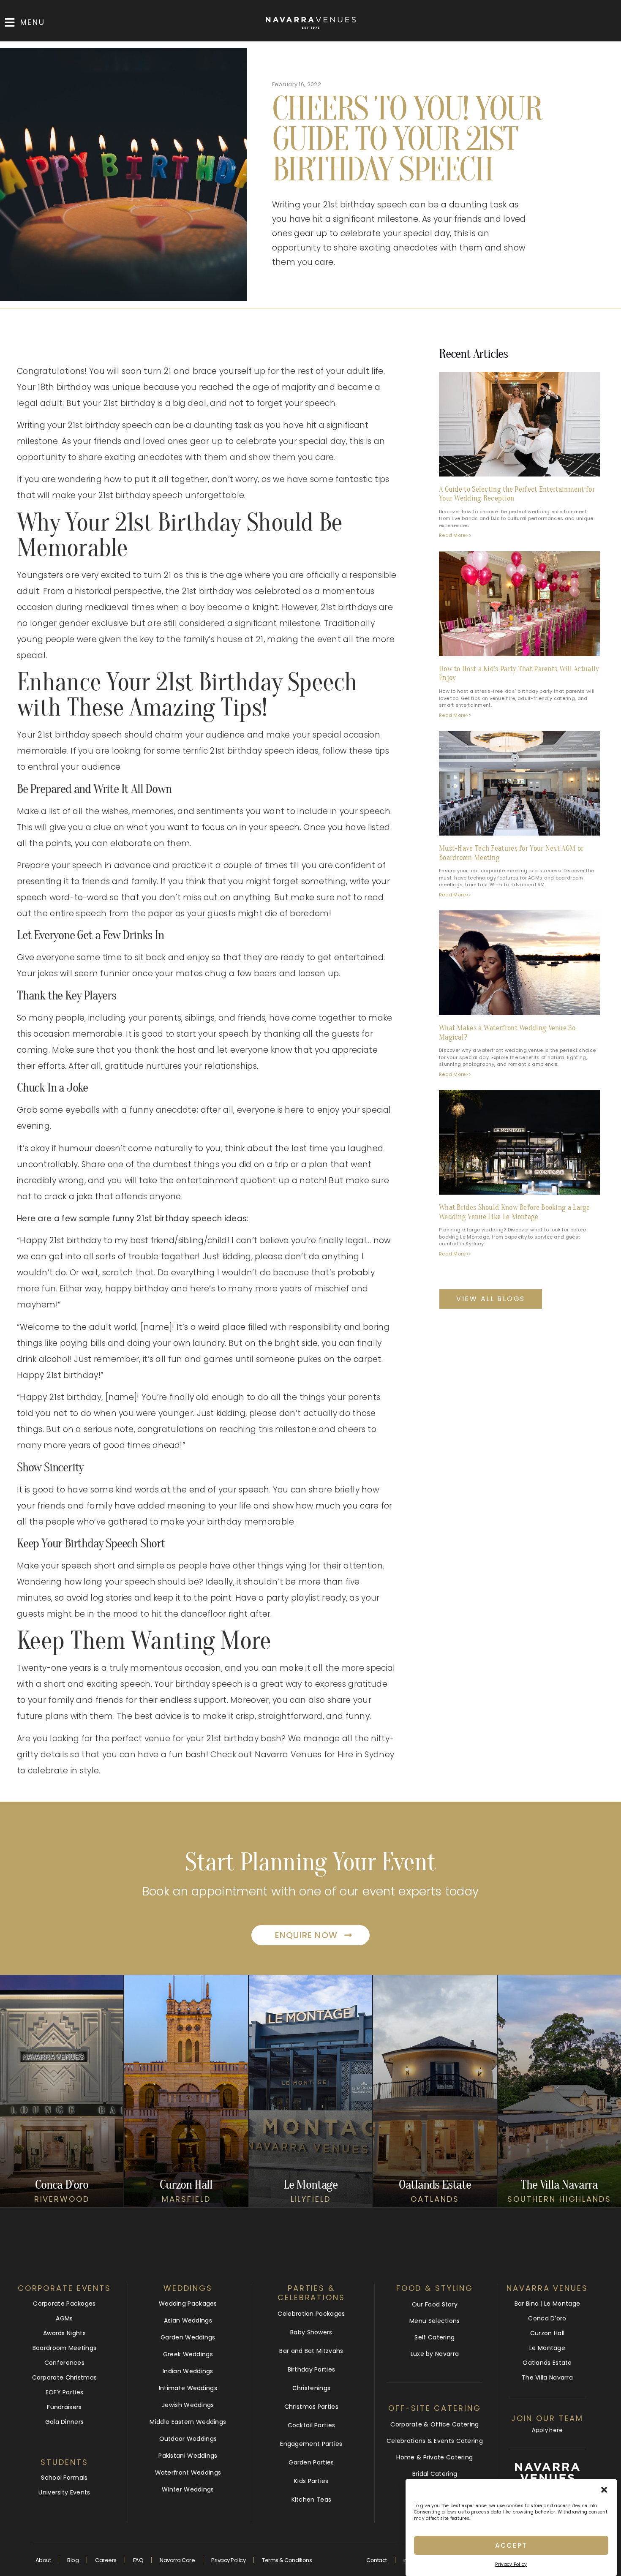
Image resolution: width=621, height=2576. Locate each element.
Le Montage (547, 2348)
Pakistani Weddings (188, 2456)
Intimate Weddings (188, 2388)
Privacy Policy (511, 2564)
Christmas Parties (311, 2407)
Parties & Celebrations (311, 2293)
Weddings (188, 2288)
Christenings (312, 2388)
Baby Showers (311, 2332)
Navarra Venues (547, 2288)
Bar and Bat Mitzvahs (311, 2351)
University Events (64, 2492)
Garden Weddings (188, 2337)
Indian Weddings (188, 2371)
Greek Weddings (188, 2354)
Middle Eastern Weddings (188, 2422)
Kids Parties (311, 2481)
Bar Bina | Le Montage (547, 2304)
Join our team (547, 2418)
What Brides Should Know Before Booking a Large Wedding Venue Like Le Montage (515, 1212)
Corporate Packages (64, 2304)
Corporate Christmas (65, 2377)
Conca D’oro (547, 2318)
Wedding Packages (188, 2304)
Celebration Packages (311, 2314)
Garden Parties (311, 2462)
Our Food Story (435, 2304)
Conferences (64, 2363)
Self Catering (434, 2337)
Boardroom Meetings (64, 2348)
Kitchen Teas (312, 2500)
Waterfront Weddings (188, 2473)
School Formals (64, 2478)
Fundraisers (64, 2407)
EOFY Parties (65, 2392)
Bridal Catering (435, 2474)
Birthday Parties (312, 2369)
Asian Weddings (188, 2320)
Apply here (547, 2430)
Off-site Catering (434, 2408)
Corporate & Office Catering (434, 2424)
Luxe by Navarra (435, 2354)
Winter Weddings (188, 2489)
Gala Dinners (65, 2422)
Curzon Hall (547, 2333)
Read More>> (455, 535)
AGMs (64, 2318)
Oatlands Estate (547, 2363)
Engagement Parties (311, 2444)
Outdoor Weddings (188, 2439)
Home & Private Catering (434, 2457)
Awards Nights (64, 2333)
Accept (511, 2545)
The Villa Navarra (547, 2377)
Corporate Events (64, 2288)
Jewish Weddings (188, 2405)
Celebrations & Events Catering (435, 2441)
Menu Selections (435, 2321)
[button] (604, 2490)
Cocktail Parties (312, 2425)
